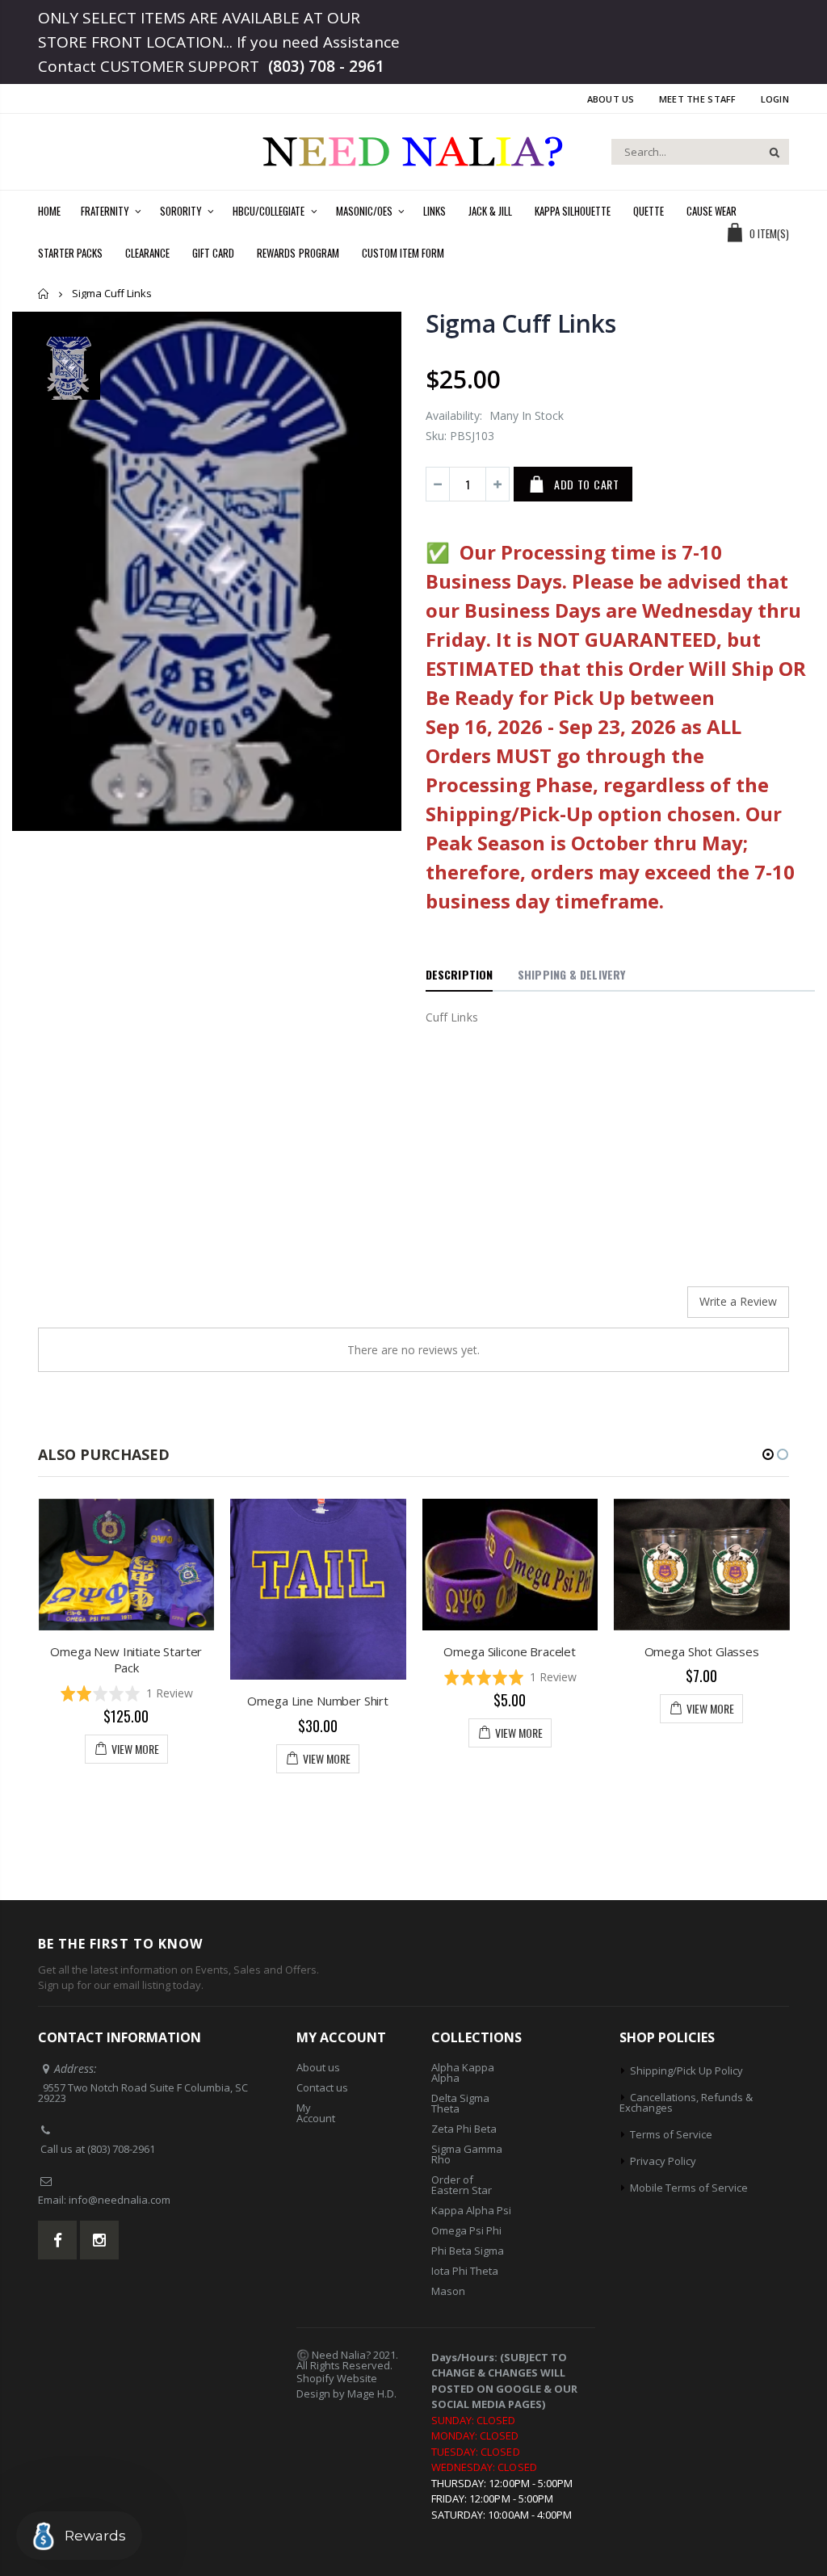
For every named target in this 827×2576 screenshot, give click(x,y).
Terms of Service (671, 2134)
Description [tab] (459, 974)
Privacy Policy (663, 2161)
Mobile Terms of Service (689, 2188)
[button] (127, 1694)
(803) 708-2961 (121, 2149)
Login (775, 99)
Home (44, 294)
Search (768, 152)
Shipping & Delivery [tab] (571, 974)
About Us (611, 99)
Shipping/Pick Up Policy (686, 2070)
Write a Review (738, 1301)
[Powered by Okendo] (111, 1308)
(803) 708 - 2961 (326, 66)
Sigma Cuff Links (521, 323)
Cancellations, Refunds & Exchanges (686, 2102)
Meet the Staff (698, 99)
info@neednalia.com (120, 2200)
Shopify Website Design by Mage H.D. (346, 2386)
